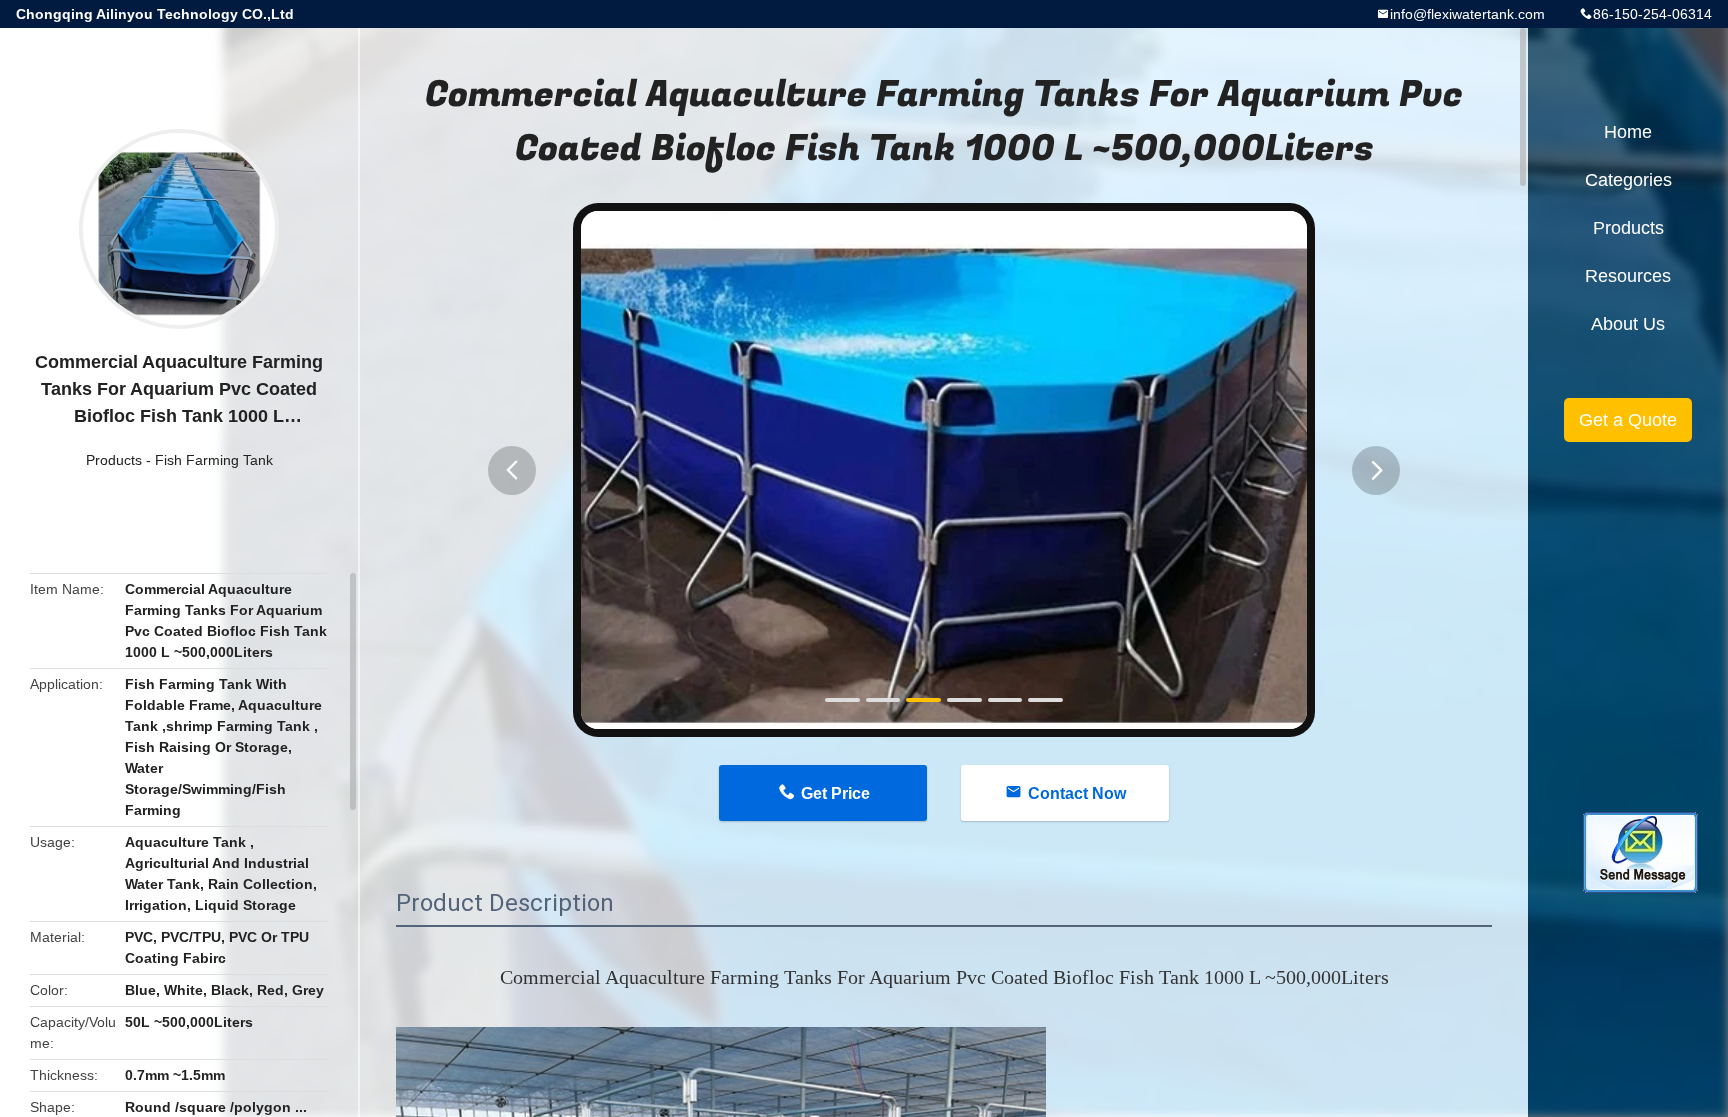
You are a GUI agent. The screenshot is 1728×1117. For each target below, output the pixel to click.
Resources (1628, 276)
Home (1628, 132)
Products (114, 460)
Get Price (835, 793)
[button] (512, 470)
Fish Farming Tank (214, 460)
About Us (1628, 324)
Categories (1628, 180)
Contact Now (1077, 793)
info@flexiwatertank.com (1467, 14)
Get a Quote (1628, 420)
